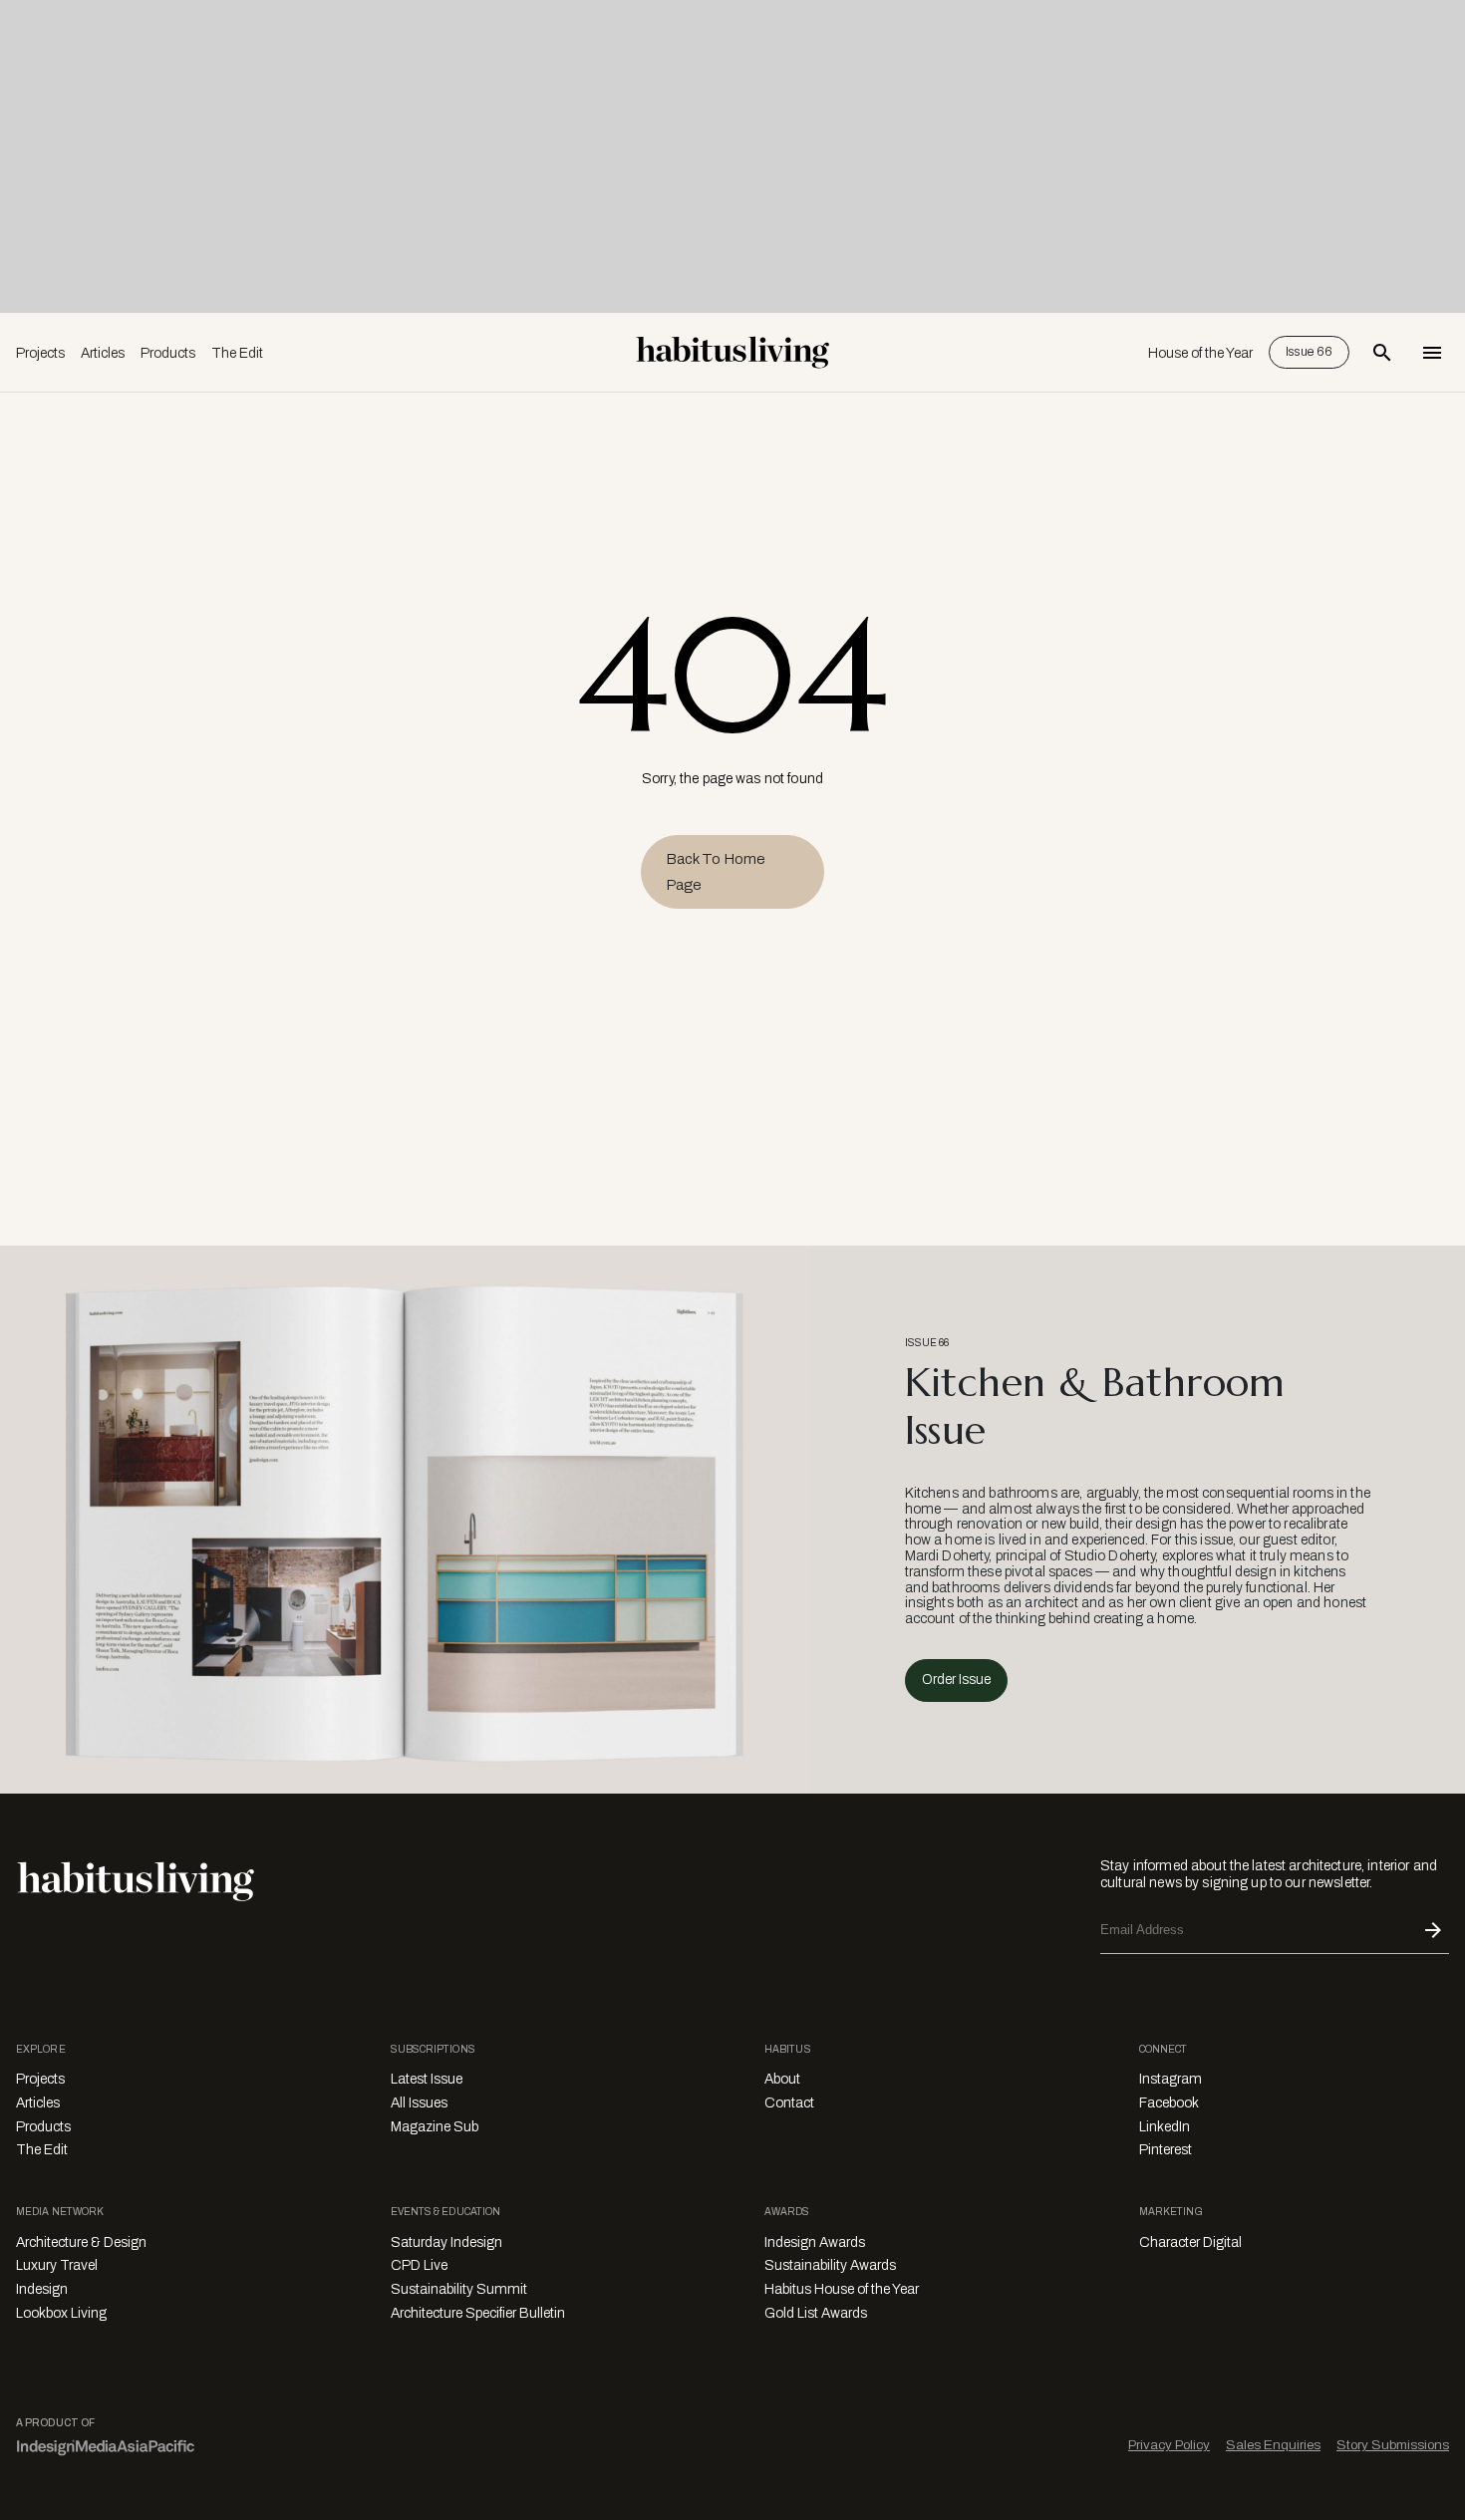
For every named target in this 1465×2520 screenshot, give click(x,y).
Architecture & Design (81, 2242)
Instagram (1171, 2079)
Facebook (1169, 2103)
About (782, 2079)
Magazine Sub (435, 2127)
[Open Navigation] (1432, 353)
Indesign (42, 2289)
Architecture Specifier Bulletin (478, 2313)
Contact (789, 2103)
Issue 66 (1309, 352)
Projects (40, 353)
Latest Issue (427, 2079)
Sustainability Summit (459, 2289)
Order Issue (956, 1680)
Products (168, 353)
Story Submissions (1393, 2445)
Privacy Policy (1169, 2445)
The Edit (237, 353)
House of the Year (1200, 353)
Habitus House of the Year (842, 2289)
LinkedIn (1165, 2127)
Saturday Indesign (446, 2242)
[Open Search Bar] (1382, 353)
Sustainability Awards (830, 2265)
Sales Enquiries (1273, 2445)
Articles (103, 353)
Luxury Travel (57, 2265)
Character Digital (1190, 2242)
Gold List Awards (816, 2313)
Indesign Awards (815, 2242)
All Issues (419, 2103)
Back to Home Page (716, 872)
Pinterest (1166, 2150)
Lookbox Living (61, 2313)
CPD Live (419, 2265)
